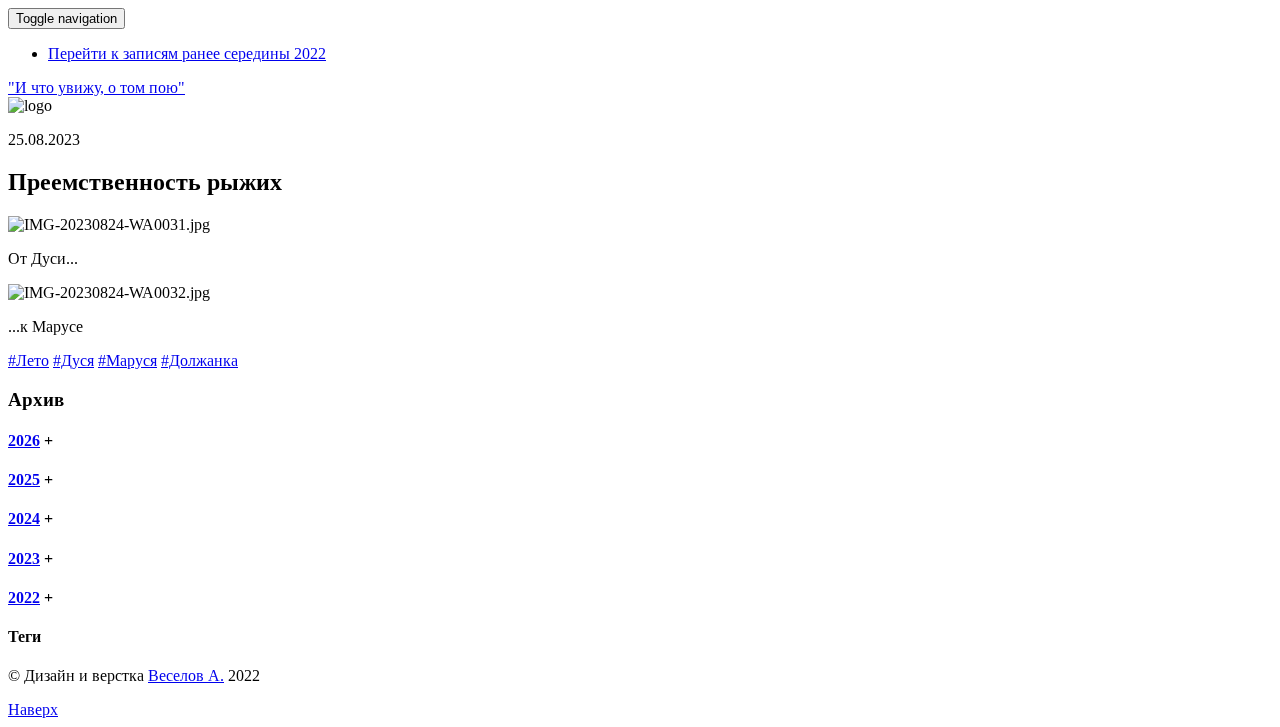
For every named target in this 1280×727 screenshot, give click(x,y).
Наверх (33, 709)
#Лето (28, 360)
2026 (24, 440)
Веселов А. (186, 675)
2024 (24, 518)
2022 (24, 597)
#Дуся (73, 360)
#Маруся (127, 360)
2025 (24, 479)
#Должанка (199, 360)
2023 (24, 558)
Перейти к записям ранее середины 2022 (187, 53)
